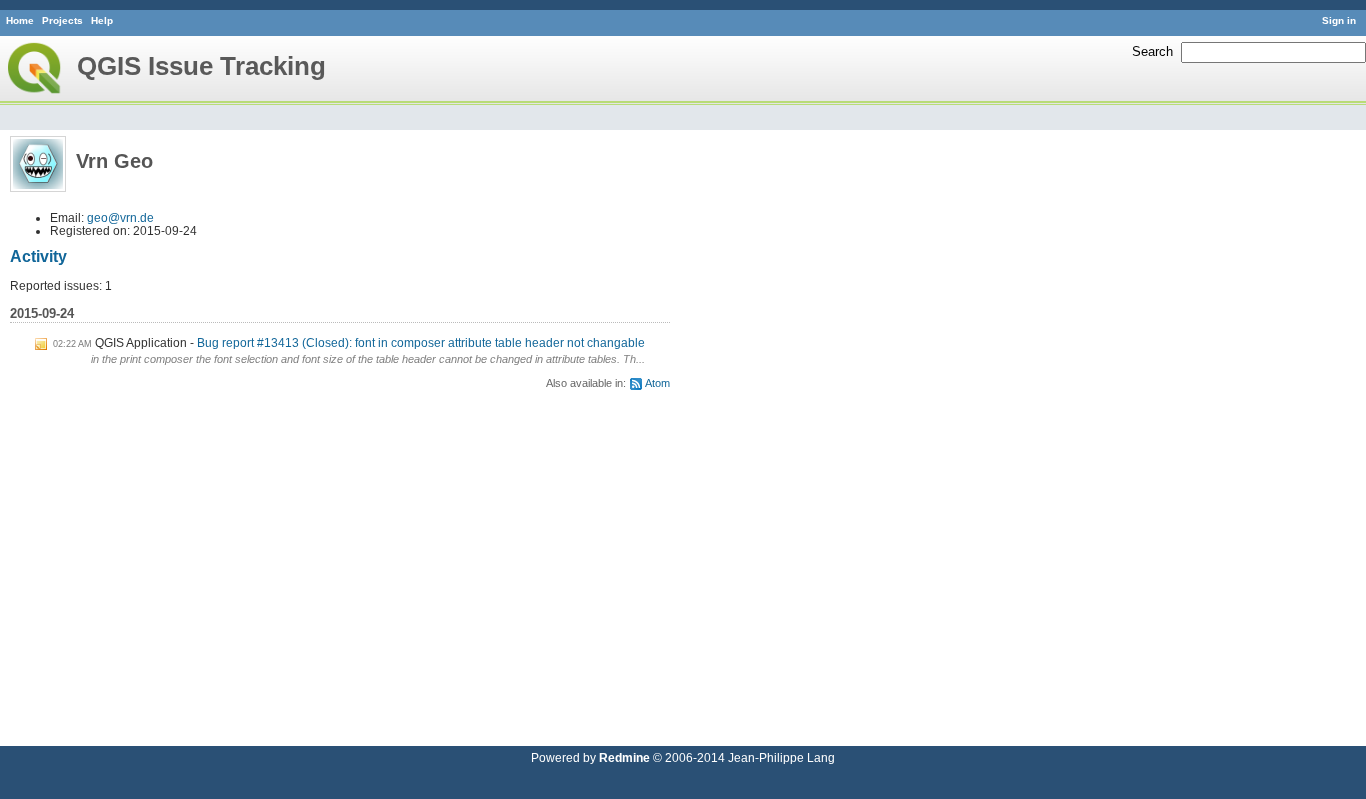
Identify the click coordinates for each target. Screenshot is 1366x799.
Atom (657, 383)
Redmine (624, 757)
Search (1152, 51)
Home (20, 20)
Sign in (1339, 20)
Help (102, 20)
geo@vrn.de (120, 217)
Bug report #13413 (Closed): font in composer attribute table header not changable (421, 342)
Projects (62, 20)
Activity (38, 256)
